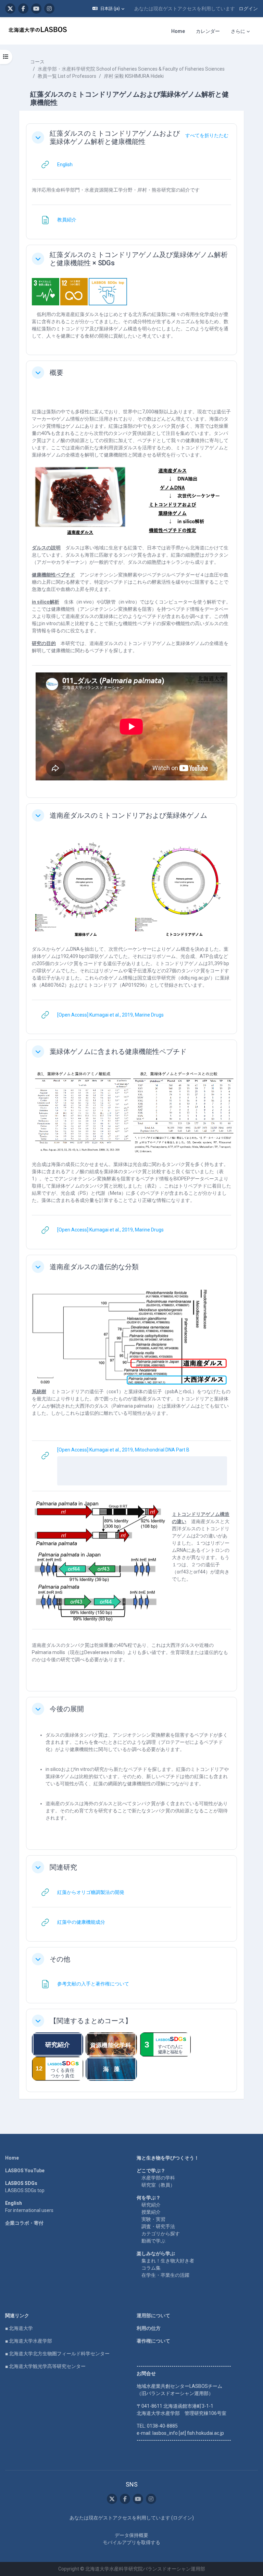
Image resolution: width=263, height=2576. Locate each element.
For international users (29, 2210)
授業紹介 (151, 2212)
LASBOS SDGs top (25, 2190)
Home (12, 2158)
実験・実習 (153, 2219)
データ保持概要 (131, 2535)
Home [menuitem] (178, 31)
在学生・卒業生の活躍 (165, 2275)
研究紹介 (151, 2205)
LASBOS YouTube (25, 2171)
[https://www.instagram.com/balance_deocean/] (49, 9)
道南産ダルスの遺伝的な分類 (94, 1267)
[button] (108, 9)
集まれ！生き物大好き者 (168, 2261)
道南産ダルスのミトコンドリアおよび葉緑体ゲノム (128, 815)
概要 (57, 373)
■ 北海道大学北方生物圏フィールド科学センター (57, 2354)
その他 (60, 1959)
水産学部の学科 (158, 2178)
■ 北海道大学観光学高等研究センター (45, 2366)
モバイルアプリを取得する (131, 2542)
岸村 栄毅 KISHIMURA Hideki (134, 76)
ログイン (248, 9)
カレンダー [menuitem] (208, 31)
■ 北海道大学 (19, 2328)
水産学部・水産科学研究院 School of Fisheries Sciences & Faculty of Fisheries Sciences (131, 69)
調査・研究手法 (158, 2226)
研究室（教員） (158, 2185)
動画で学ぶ (153, 2241)
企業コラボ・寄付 (24, 2223)
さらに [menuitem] (238, 31)
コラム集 (151, 2268)
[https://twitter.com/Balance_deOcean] (10, 9)
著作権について (153, 2341)
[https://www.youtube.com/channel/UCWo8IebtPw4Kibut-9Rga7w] (36, 9)
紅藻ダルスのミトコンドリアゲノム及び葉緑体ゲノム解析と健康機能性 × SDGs (139, 259)
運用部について (153, 2316)
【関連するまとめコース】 (91, 2021)
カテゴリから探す (161, 2234)
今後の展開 (67, 1709)
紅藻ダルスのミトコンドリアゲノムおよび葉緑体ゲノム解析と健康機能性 (115, 137)
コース (37, 62)
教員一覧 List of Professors (67, 76)
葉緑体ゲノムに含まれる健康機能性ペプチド (118, 1052)
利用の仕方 (149, 2328)
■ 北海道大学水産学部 (29, 2341)
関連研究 (63, 1867)
